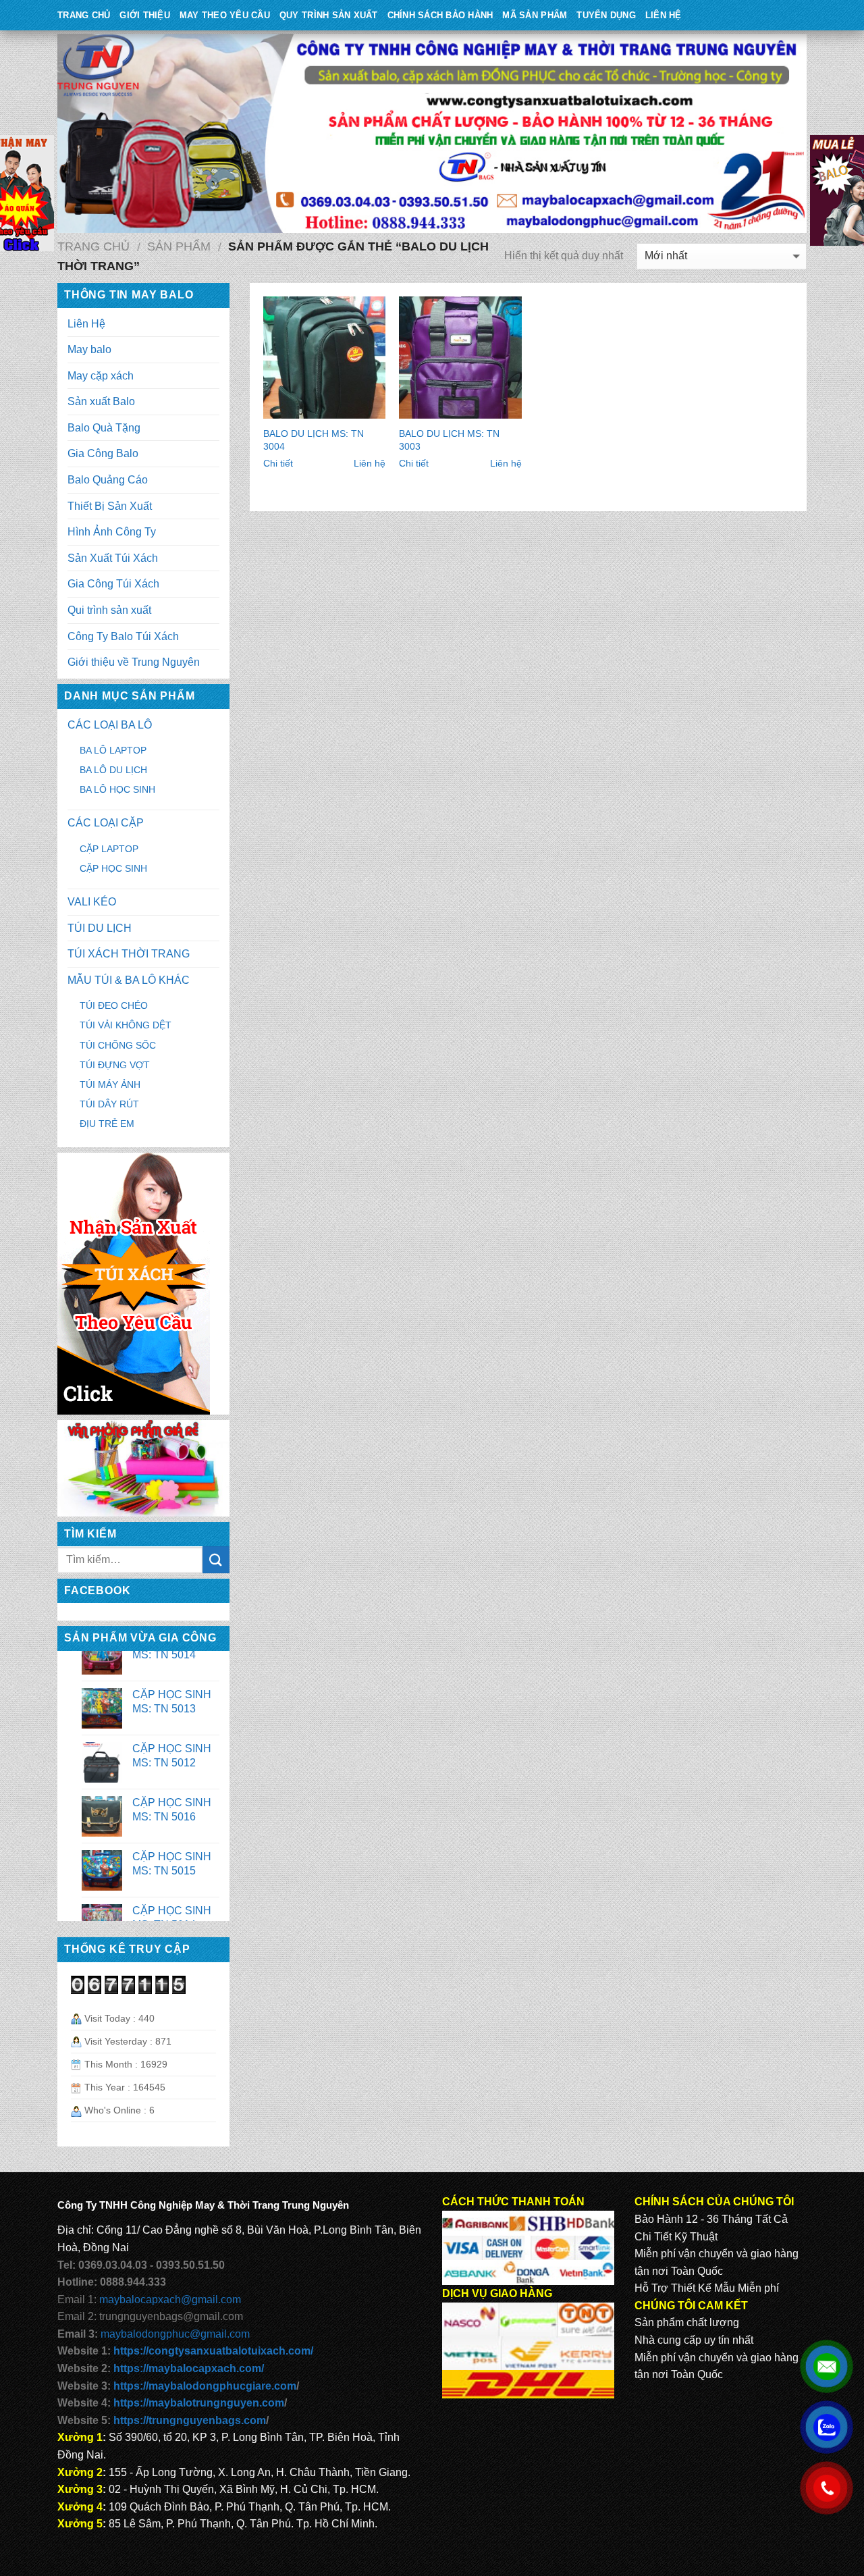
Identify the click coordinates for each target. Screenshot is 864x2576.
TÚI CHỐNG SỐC (118, 1045)
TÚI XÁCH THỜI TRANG (129, 954)
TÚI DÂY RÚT (109, 1104)
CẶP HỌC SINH (113, 868)
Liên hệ (370, 463)
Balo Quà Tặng (104, 428)
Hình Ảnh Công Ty (112, 532)
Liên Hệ (664, 15)
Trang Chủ (84, 15)
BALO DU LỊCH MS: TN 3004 (314, 440)
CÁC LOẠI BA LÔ (110, 725)
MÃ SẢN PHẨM (535, 15)
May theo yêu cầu (225, 15)
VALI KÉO (92, 902)
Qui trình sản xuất (109, 610)
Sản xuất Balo (101, 401)
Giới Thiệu (145, 15)
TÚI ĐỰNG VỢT (115, 1065)
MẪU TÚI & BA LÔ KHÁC (129, 980)
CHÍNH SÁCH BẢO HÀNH (440, 15)
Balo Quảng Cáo (108, 480)
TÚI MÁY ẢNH (110, 1084)
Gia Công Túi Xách (113, 584)
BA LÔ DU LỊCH (113, 770)
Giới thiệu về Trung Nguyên (134, 662)
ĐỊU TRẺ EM (107, 1124)
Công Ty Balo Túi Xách (123, 636)
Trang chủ (93, 246)
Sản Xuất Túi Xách (113, 558)
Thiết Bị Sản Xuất (110, 506)
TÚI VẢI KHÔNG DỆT (126, 1025)
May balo (89, 349)
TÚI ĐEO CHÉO (114, 1005)
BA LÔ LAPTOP (113, 750)
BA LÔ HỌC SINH (117, 789)
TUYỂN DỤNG (606, 15)
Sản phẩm (179, 246)
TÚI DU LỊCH (100, 928)
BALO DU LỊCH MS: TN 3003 (449, 440)
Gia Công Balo (103, 453)
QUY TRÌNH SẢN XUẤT (329, 15)
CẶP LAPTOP (109, 849)
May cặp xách (101, 376)
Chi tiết (278, 463)
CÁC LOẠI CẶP (106, 823)
